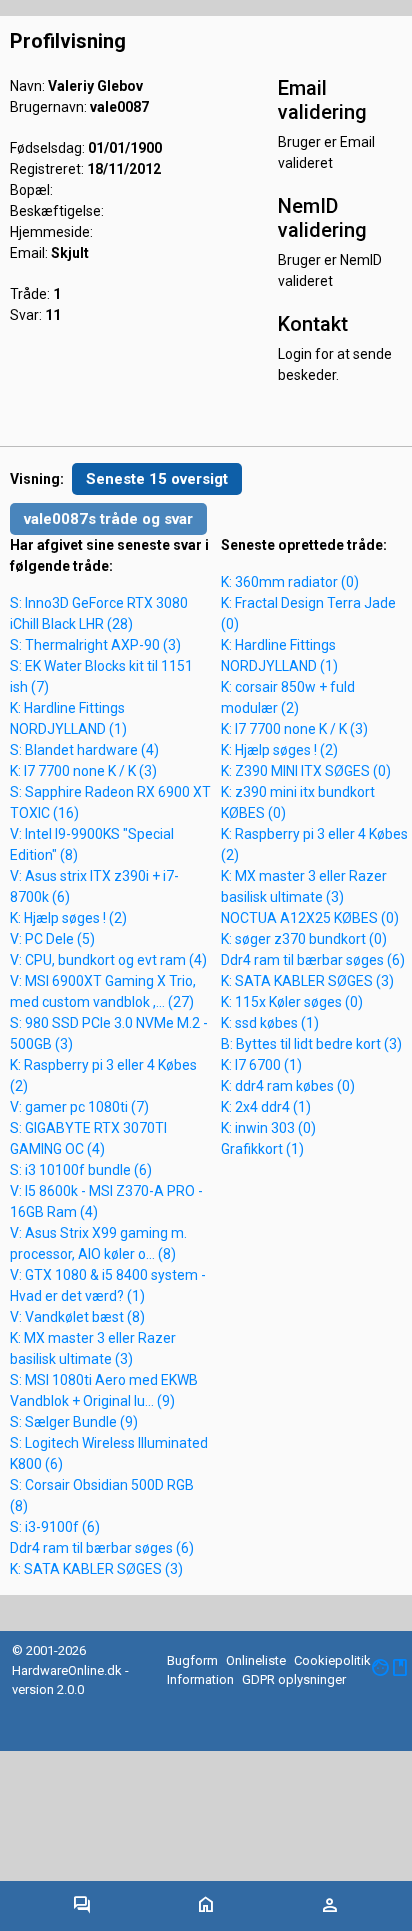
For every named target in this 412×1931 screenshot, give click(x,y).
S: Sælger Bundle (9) (74, 1422)
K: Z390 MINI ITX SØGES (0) (306, 771)
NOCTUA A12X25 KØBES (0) (310, 918)
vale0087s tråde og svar (108, 519)
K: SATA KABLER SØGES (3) (96, 1569)
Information (200, 1679)
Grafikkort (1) (262, 1149)
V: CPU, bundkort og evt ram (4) (108, 960)
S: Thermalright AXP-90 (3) (95, 645)
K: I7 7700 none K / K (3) (83, 771)
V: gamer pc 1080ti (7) (79, 1107)
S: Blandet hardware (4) (84, 750)
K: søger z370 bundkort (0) (304, 939)
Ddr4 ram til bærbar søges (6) (102, 1548)
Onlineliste (256, 1660)
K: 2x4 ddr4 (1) (266, 1107)
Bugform (192, 1660)
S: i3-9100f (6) (55, 1527)
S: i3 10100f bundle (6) (81, 1170)
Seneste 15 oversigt (157, 479)
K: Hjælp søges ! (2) (68, 918)
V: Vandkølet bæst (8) (77, 1317)
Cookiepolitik (332, 1660)
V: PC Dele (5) (52, 939)
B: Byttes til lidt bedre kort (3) (311, 1044)
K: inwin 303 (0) (268, 1128)
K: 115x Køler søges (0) (292, 1002)
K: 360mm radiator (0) (290, 582)
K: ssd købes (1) (270, 1023)
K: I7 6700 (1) (261, 1065)
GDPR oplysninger (294, 1679)
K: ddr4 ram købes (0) (288, 1086)
